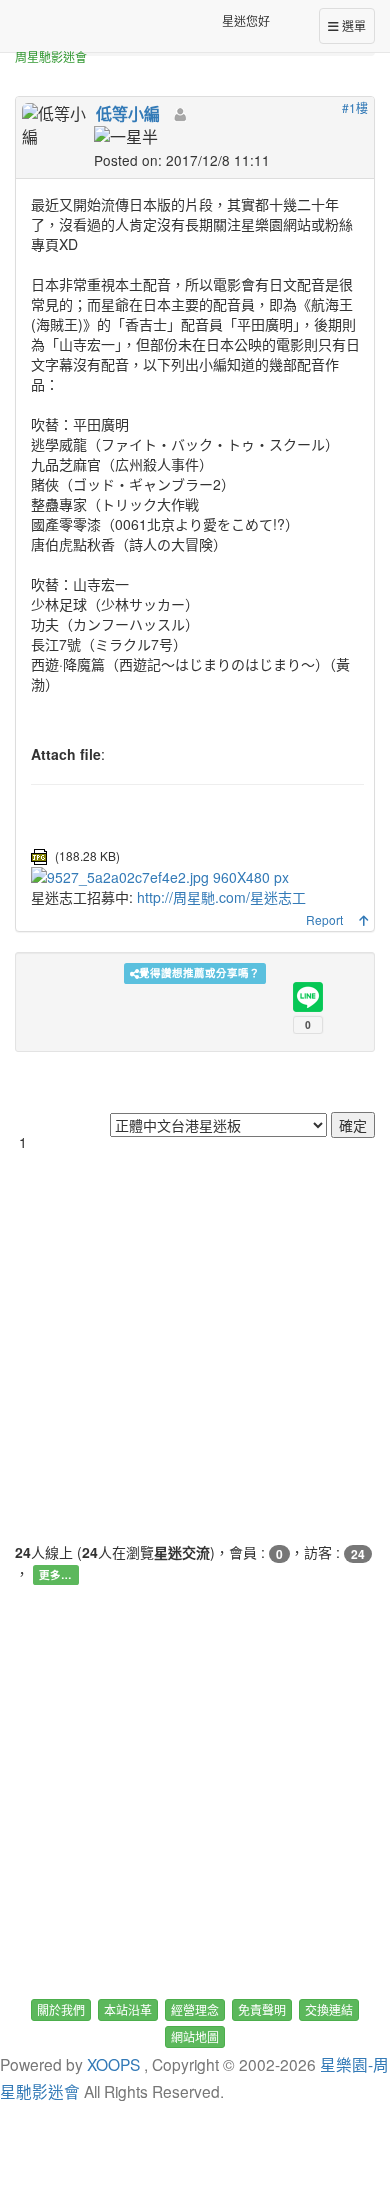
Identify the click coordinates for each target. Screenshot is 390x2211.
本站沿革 (128, 2009)
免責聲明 (262, 2009)
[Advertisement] (195, 1347)
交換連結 (329, 2009)
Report (324, 919)
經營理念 (195, 2009)
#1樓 (355, 107)
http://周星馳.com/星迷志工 (221, 897)
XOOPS (113, 2064)
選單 (352, 25)
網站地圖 (195, 2036)
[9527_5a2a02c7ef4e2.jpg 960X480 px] (160, 875)
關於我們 (61, 2009)
